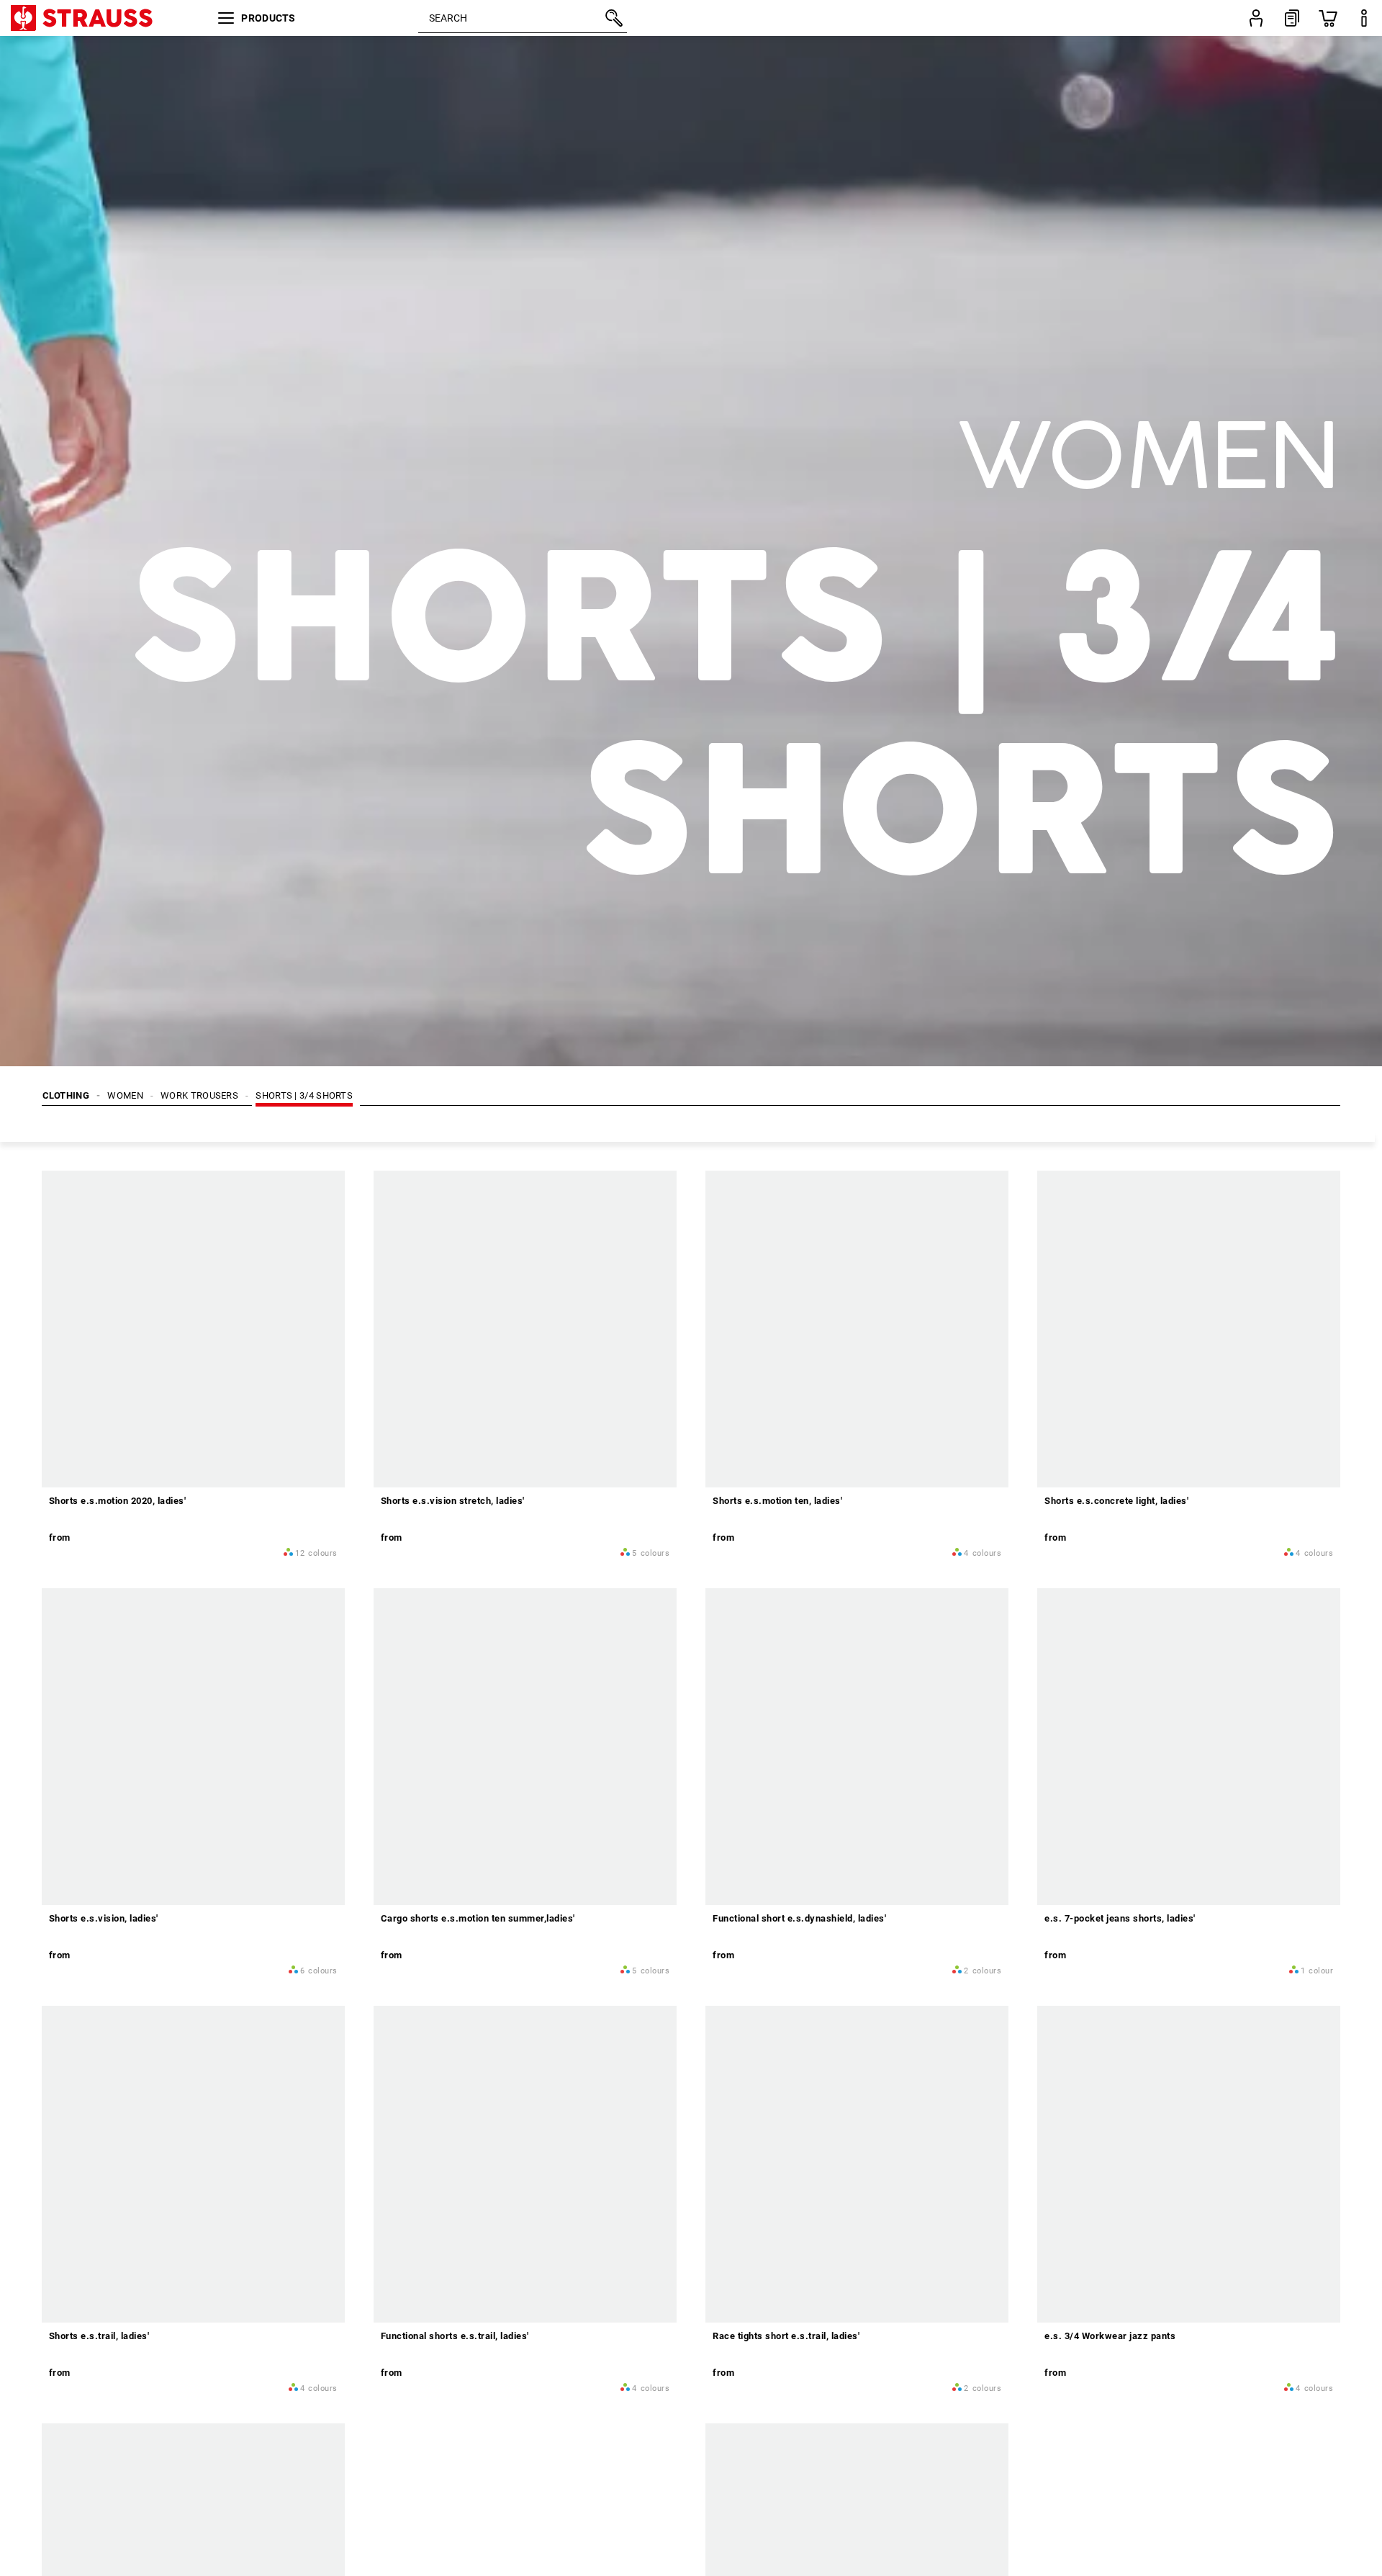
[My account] (1256, 18)
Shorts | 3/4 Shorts (304, 1095)
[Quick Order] (1292, 18)
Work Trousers (199, 1095)
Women (125, 1095)
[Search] (613, 18)
